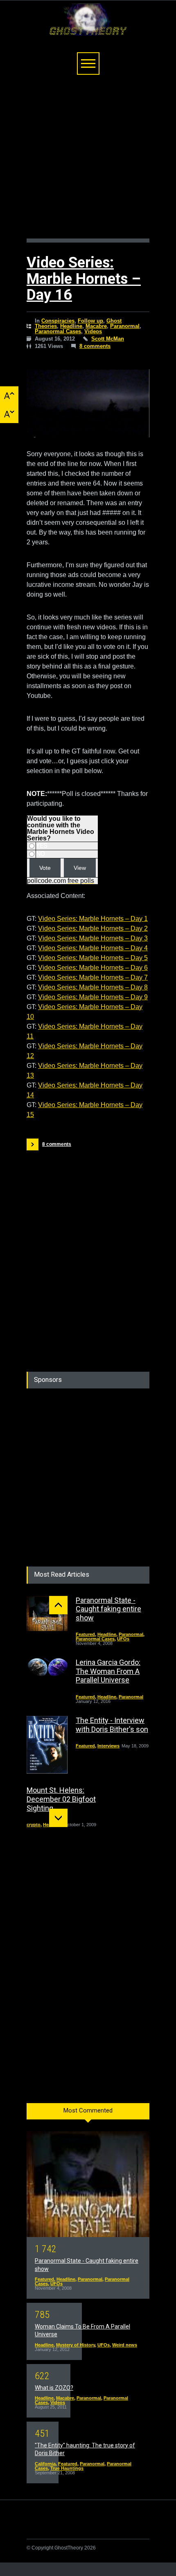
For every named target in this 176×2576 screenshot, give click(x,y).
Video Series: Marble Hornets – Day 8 (93, 987)
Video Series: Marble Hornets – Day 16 (84, 279)
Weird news (125, 2345)
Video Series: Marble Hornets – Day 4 (93, 948)
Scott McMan (108, 339)
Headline (71, 326)
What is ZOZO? (54, 2388)
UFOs (123, 1639)
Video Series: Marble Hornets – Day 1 (93, 919)
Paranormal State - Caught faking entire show (108, 1609)
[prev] (58, 1605)
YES (42, 846)
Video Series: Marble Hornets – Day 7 (93, 977)
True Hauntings (67, 2468)
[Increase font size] (9, 396)
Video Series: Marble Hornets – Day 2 (93, 928)
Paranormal (125, 326)
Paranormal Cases (58, 331)
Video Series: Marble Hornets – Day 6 (93, 968)
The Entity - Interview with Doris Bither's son (112, 1725)
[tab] (88, 2114)
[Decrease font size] (9, 414)
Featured (85, 1634)
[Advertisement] (88, 161)
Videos (93, 331)
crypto (34, 1825)
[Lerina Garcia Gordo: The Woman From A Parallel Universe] (47, 1668)
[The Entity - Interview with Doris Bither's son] (47, 1745)
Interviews (108, 1746)
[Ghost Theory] (88, 26)
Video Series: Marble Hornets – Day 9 (93, 997)
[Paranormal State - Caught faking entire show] (47, 1613)
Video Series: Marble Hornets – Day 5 (93, 958)
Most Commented (88, 2110)
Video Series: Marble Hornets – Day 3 (93, 938)
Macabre (96, 326)
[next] (58, 1818)
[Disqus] (88, 1252)
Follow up (90, 321)
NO (41, 854)
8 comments (95, 346)
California (45, 2464)
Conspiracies (58, 321)
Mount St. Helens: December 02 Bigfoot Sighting (61, 1799)
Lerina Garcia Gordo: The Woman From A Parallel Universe (108, 1671)
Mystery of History (76, 2345)
